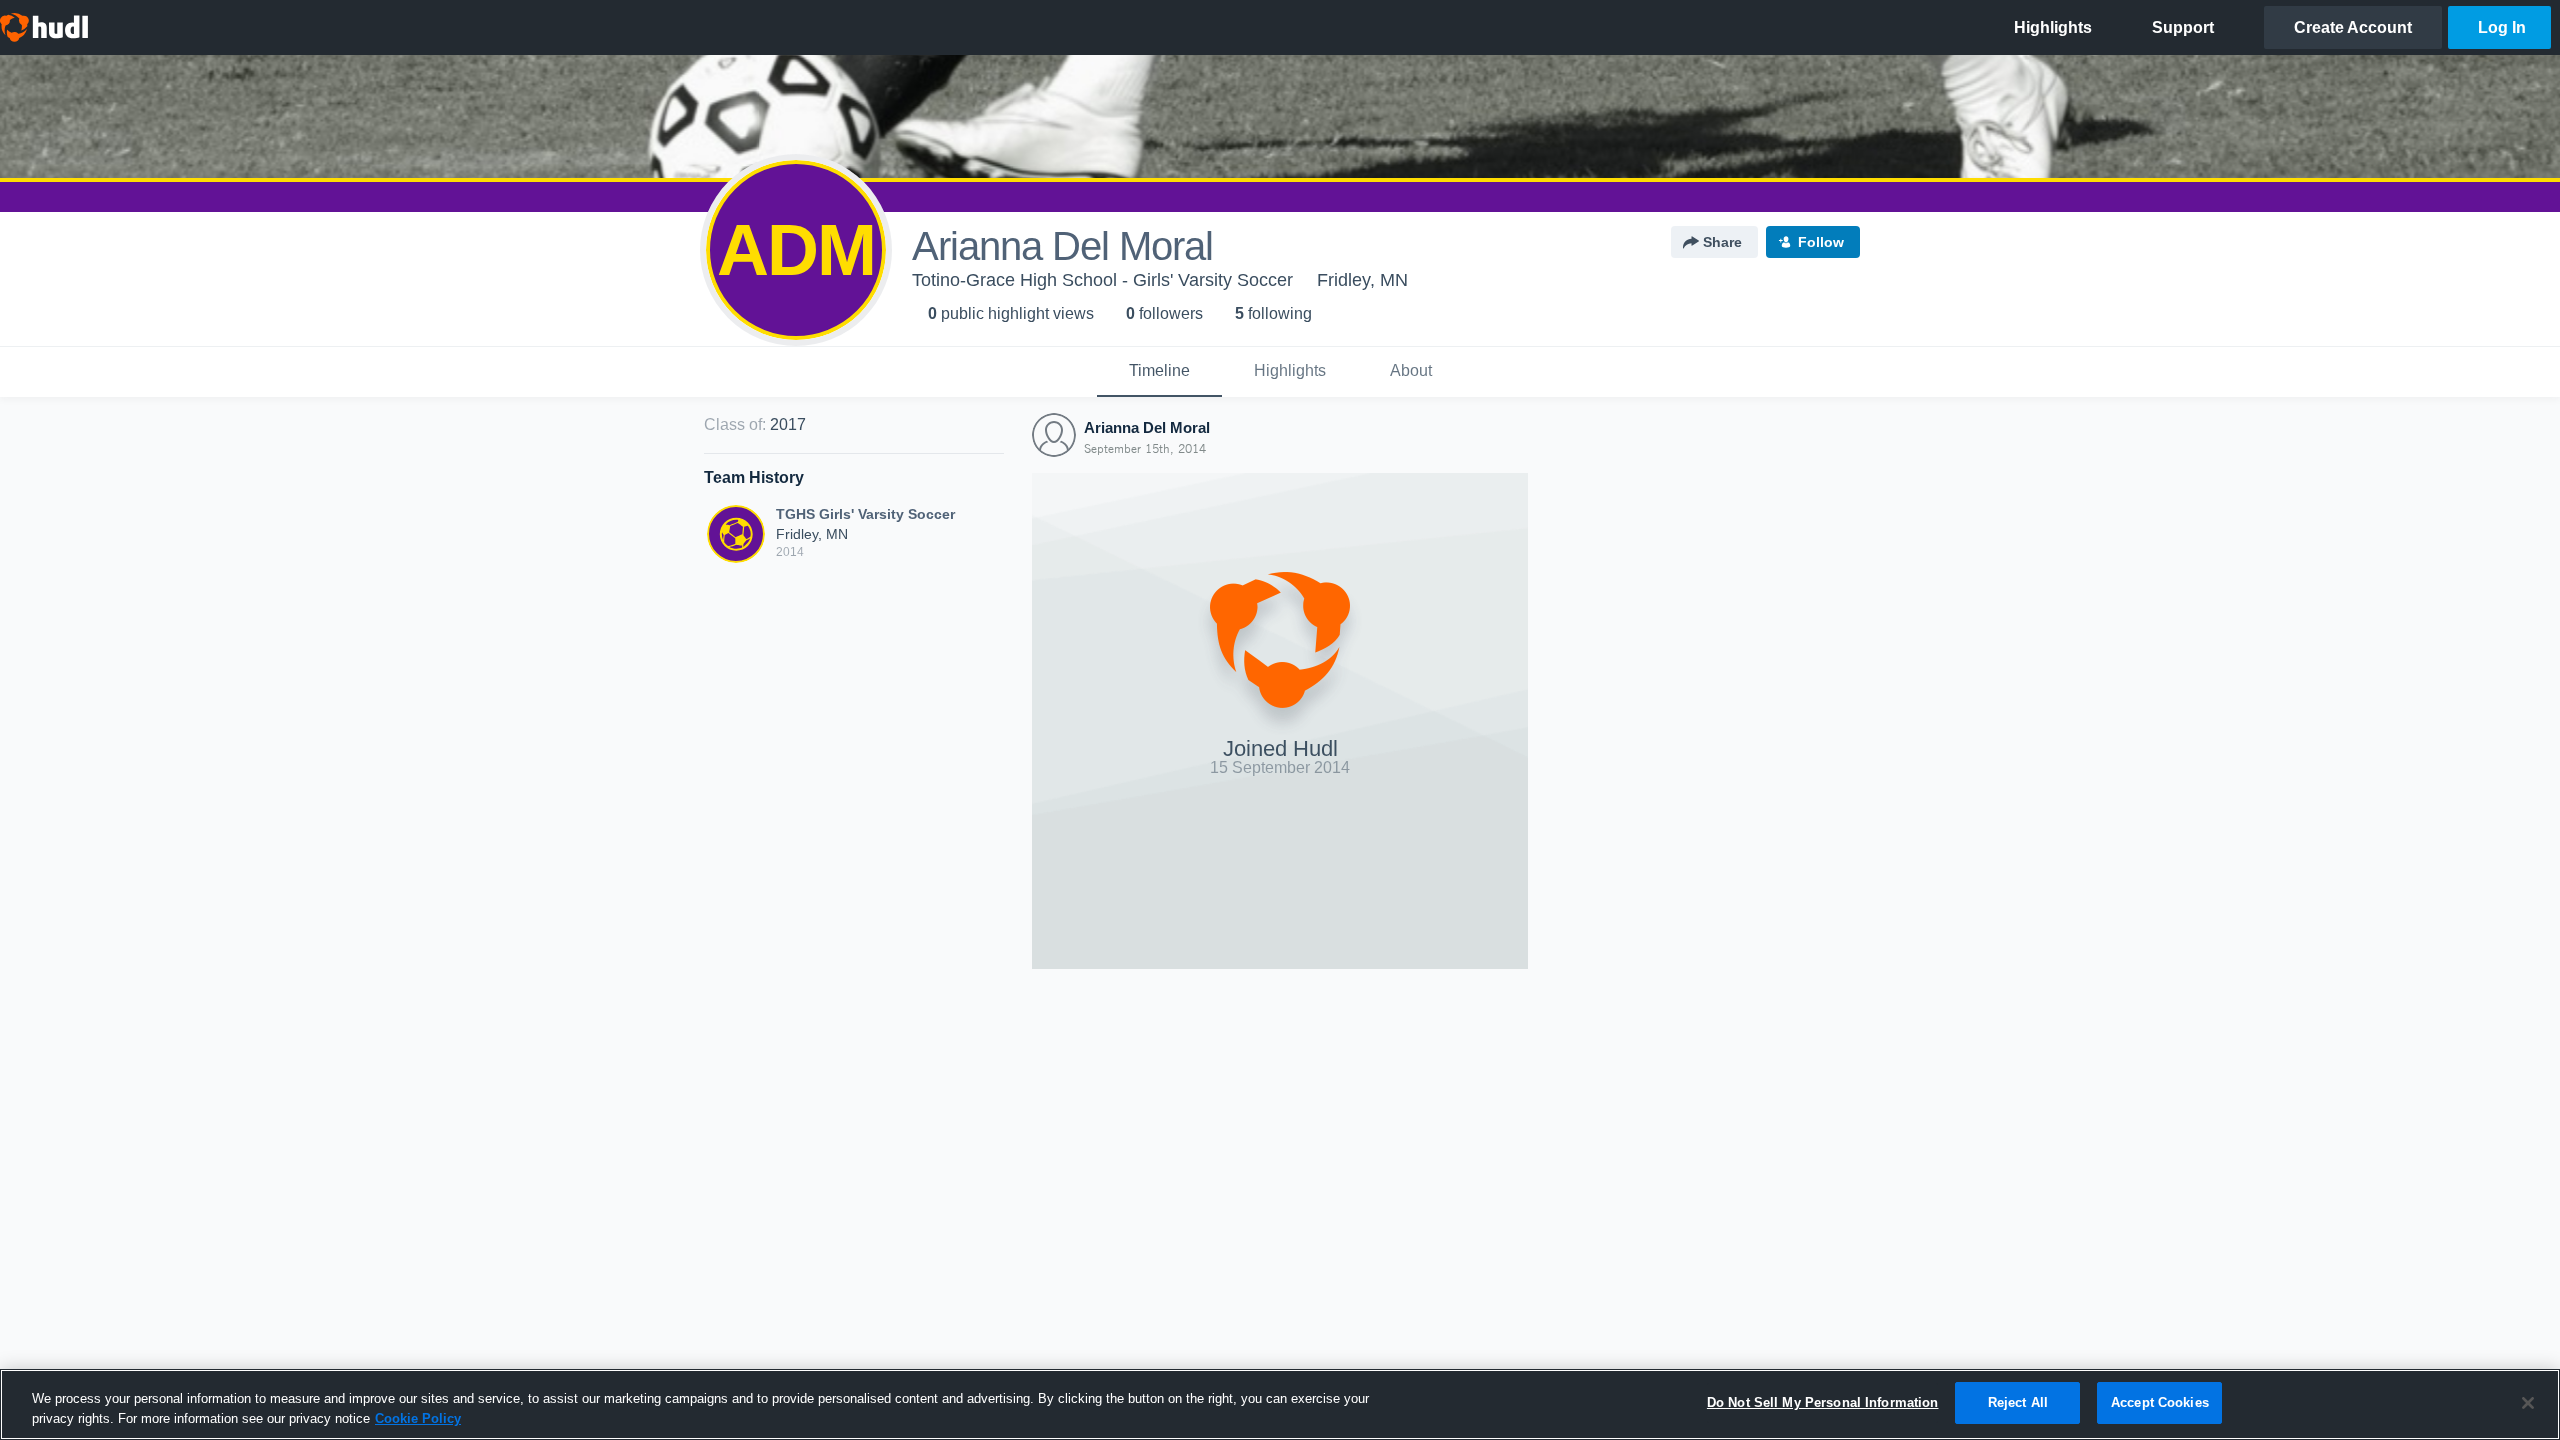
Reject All (2018, 1402)
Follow (1821, 242)
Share (1722, 242)
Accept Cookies (2160, 1402)
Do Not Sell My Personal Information (1823, 1402)
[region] (1280, 1404)
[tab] (1159, 372)
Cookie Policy (418, 1418)
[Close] (2528, 1403)
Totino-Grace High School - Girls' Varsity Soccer (1102, 280)
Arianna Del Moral (1147, 427)
